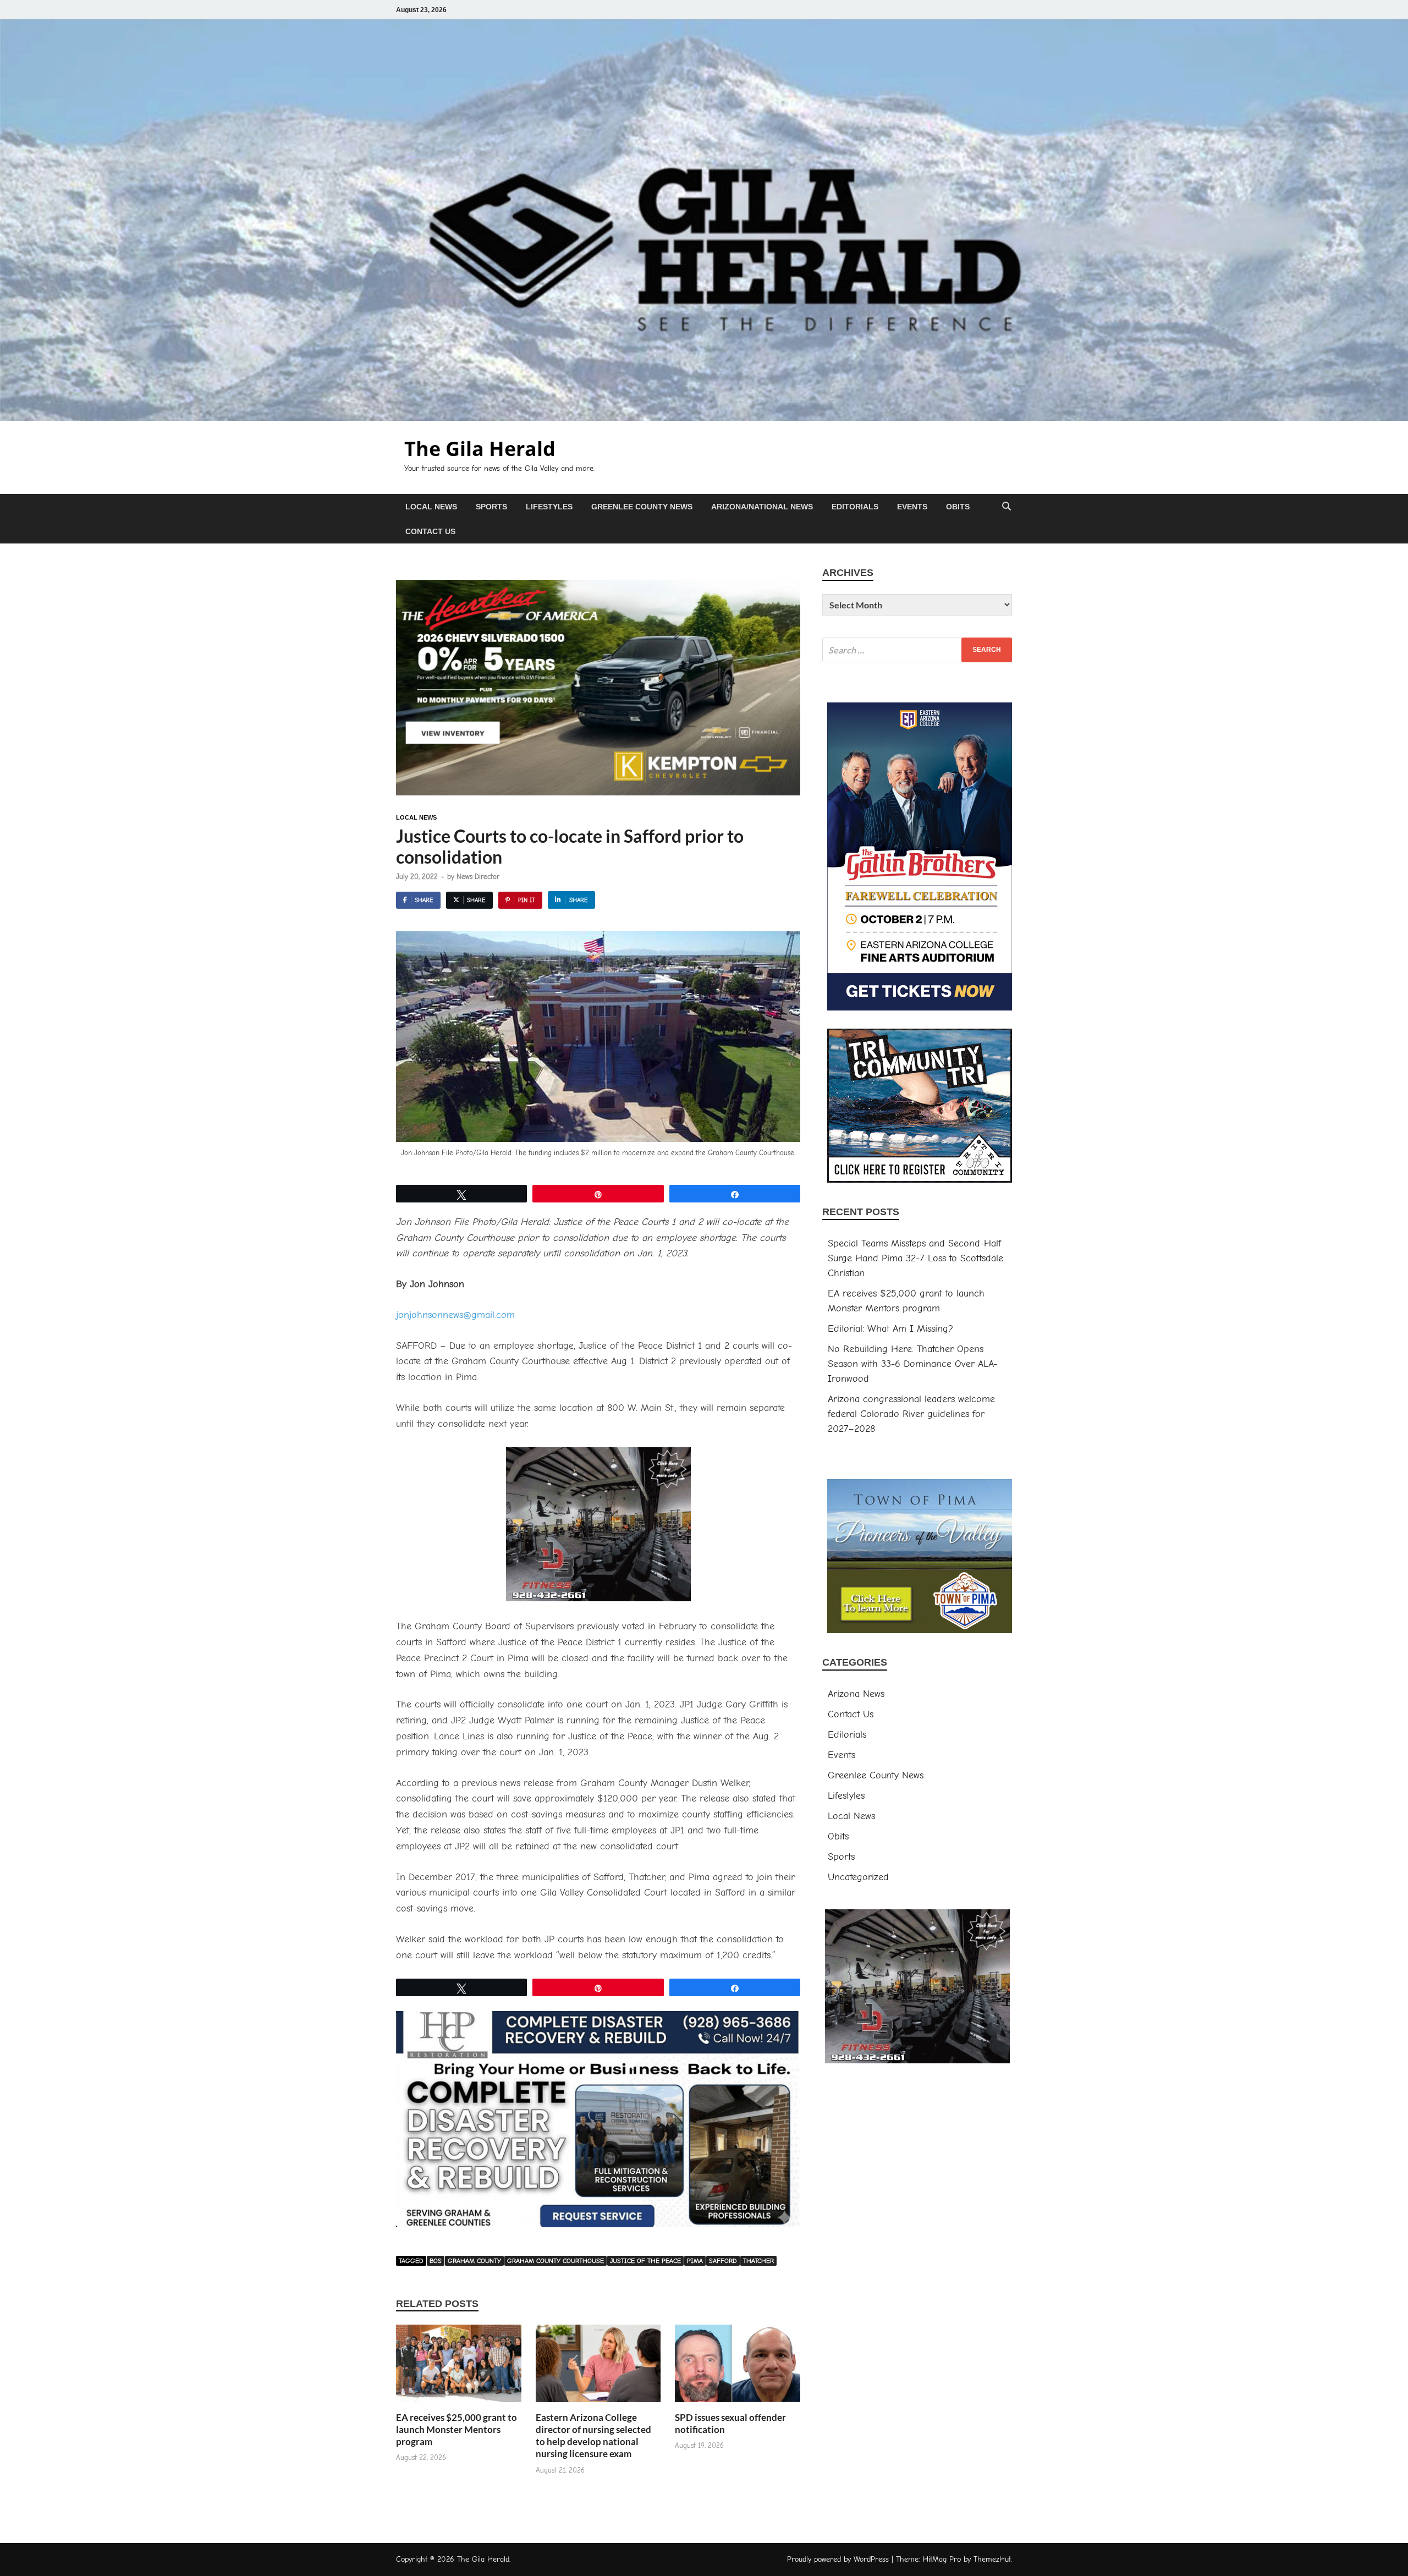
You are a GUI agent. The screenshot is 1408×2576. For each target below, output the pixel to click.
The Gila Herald (480, 449)
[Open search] (1007, 507)
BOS (436, 2261)
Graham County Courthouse (555, 2261)
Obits (958, 507)
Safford (723, 2261)
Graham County (474, 2261)
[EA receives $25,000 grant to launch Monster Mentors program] (459, 2367)
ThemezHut (992, 2559)
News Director (478, 877)
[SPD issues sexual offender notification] (738, 2367)
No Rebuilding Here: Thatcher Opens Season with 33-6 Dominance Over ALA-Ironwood (912, 1364)
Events (912, 507)
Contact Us (430, 531)
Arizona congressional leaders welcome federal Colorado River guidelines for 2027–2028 (911, 1414)
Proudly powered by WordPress (838, 2559)
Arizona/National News (762, 507)
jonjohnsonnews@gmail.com (455, 1315)
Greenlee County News (642, 507)
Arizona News (856, 1694)
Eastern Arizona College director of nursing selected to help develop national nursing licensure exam (593, 2435)
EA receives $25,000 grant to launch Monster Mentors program (457, 2429)
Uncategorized (858, 1877)
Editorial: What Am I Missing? (890, 1329)
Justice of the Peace (645, 2261)
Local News (431, 507)
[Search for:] (917, 650)
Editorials (855, 507)
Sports (491, 507)
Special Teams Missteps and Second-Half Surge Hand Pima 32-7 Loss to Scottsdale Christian (915, 1258)
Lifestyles (549, 507)
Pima (695, 2261)
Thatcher (758, 2261)
